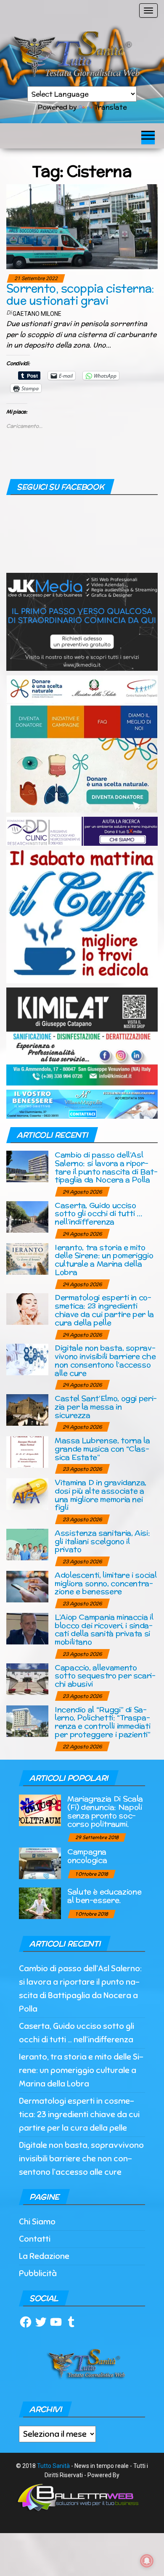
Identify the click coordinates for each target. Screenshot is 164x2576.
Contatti (35, 2239)
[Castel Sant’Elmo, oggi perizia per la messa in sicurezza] (27, 1410)
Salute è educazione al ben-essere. (104, 1896)
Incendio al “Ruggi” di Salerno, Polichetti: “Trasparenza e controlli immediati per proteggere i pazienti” (103, 1722)
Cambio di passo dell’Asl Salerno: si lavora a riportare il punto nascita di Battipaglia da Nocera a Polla (106, 1167)
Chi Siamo (37, 2222)
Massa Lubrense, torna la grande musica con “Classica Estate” (102, 1449)
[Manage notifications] (147, 2561)
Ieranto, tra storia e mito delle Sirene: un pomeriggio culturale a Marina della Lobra (104, 1260)
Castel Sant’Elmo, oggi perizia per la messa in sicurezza (106, 1407)
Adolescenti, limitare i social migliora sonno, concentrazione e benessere (106, 1583)
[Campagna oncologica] (40, 1863)
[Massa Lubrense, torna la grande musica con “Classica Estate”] (27, 1452)
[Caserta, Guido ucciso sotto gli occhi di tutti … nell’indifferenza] (27, 1216)
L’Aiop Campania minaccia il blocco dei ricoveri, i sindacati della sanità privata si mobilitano (104, 1629)
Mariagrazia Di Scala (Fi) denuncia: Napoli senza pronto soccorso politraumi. (105, 1811)
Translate (110, 107)
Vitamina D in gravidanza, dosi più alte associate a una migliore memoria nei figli (101, 1495)
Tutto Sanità (53, 2466)
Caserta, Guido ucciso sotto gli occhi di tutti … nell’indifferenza (98, 1214)
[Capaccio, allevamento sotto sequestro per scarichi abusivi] (27, 1678)
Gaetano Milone (37, 314)
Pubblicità (38, 2273)
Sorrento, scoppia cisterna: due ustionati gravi (80, 294)
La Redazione (44, 2256)
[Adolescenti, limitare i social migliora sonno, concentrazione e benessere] (27, 1586)
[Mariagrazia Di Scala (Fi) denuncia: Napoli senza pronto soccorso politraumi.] (40, 1810)
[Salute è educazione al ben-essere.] (40, 1903)
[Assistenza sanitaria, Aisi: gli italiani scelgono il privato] (27, 1544)
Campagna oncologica (87, 1856)
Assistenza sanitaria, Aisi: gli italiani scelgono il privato (102, 1541)
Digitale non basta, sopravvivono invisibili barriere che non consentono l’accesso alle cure (105, 1360)
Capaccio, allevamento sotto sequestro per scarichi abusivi (105, 1676)
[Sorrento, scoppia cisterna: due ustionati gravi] (82, 226)
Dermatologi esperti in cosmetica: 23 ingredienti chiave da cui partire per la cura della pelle (104, 1310)
